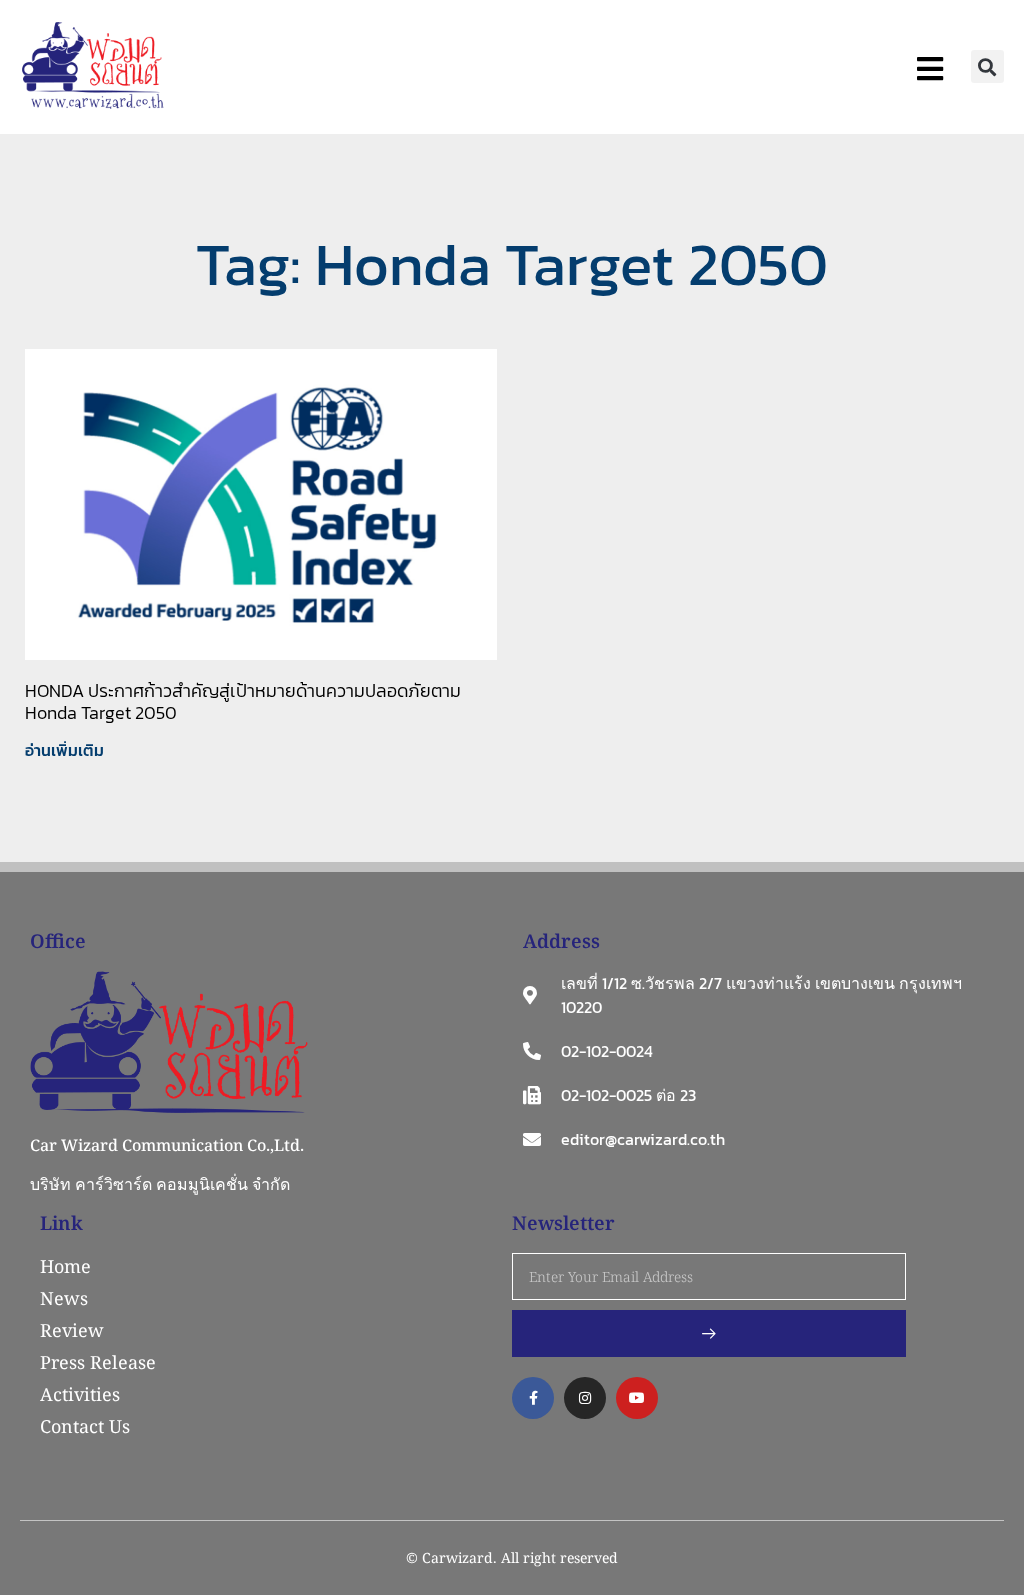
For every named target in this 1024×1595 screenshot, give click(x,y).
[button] (987, 66)
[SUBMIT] (709, 1333)
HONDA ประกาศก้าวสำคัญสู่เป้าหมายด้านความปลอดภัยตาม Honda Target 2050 (243, 701)
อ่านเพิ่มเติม (64, 750)
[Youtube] (637, 1398)
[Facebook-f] (533, 1398)
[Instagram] (585, 1398)
